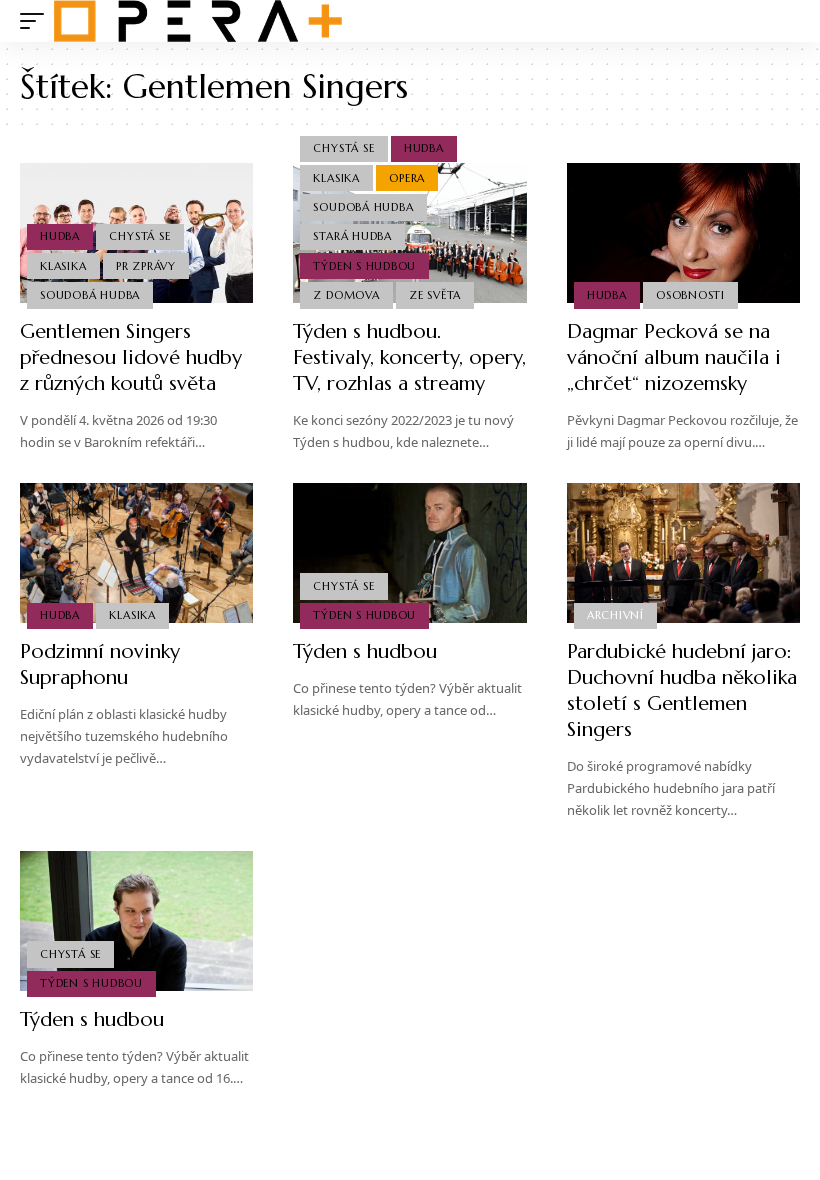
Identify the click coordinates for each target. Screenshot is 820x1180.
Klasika (63, 266)
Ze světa (435, 295)
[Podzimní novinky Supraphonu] (136, 553)
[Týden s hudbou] (409, 553)
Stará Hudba (352, 236)
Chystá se (139, 236)
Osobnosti (690, 295)
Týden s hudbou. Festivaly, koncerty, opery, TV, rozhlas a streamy (409, 357)
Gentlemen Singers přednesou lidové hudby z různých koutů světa (131, 357)
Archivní (615, 615)
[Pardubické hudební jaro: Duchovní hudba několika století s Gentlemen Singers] (683, 553)
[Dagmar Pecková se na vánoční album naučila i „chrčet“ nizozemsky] (683, 233)
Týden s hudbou (364, 266)
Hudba (60, 236)
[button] (37, 21)
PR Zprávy (146, 266)
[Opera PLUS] (198, 21)
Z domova (346, 295)
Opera (407, 178)
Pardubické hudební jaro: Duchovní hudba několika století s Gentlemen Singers (682, 690)
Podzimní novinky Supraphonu (100, 664)
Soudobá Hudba (90, 295)
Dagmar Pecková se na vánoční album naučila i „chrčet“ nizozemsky (674, 357)
